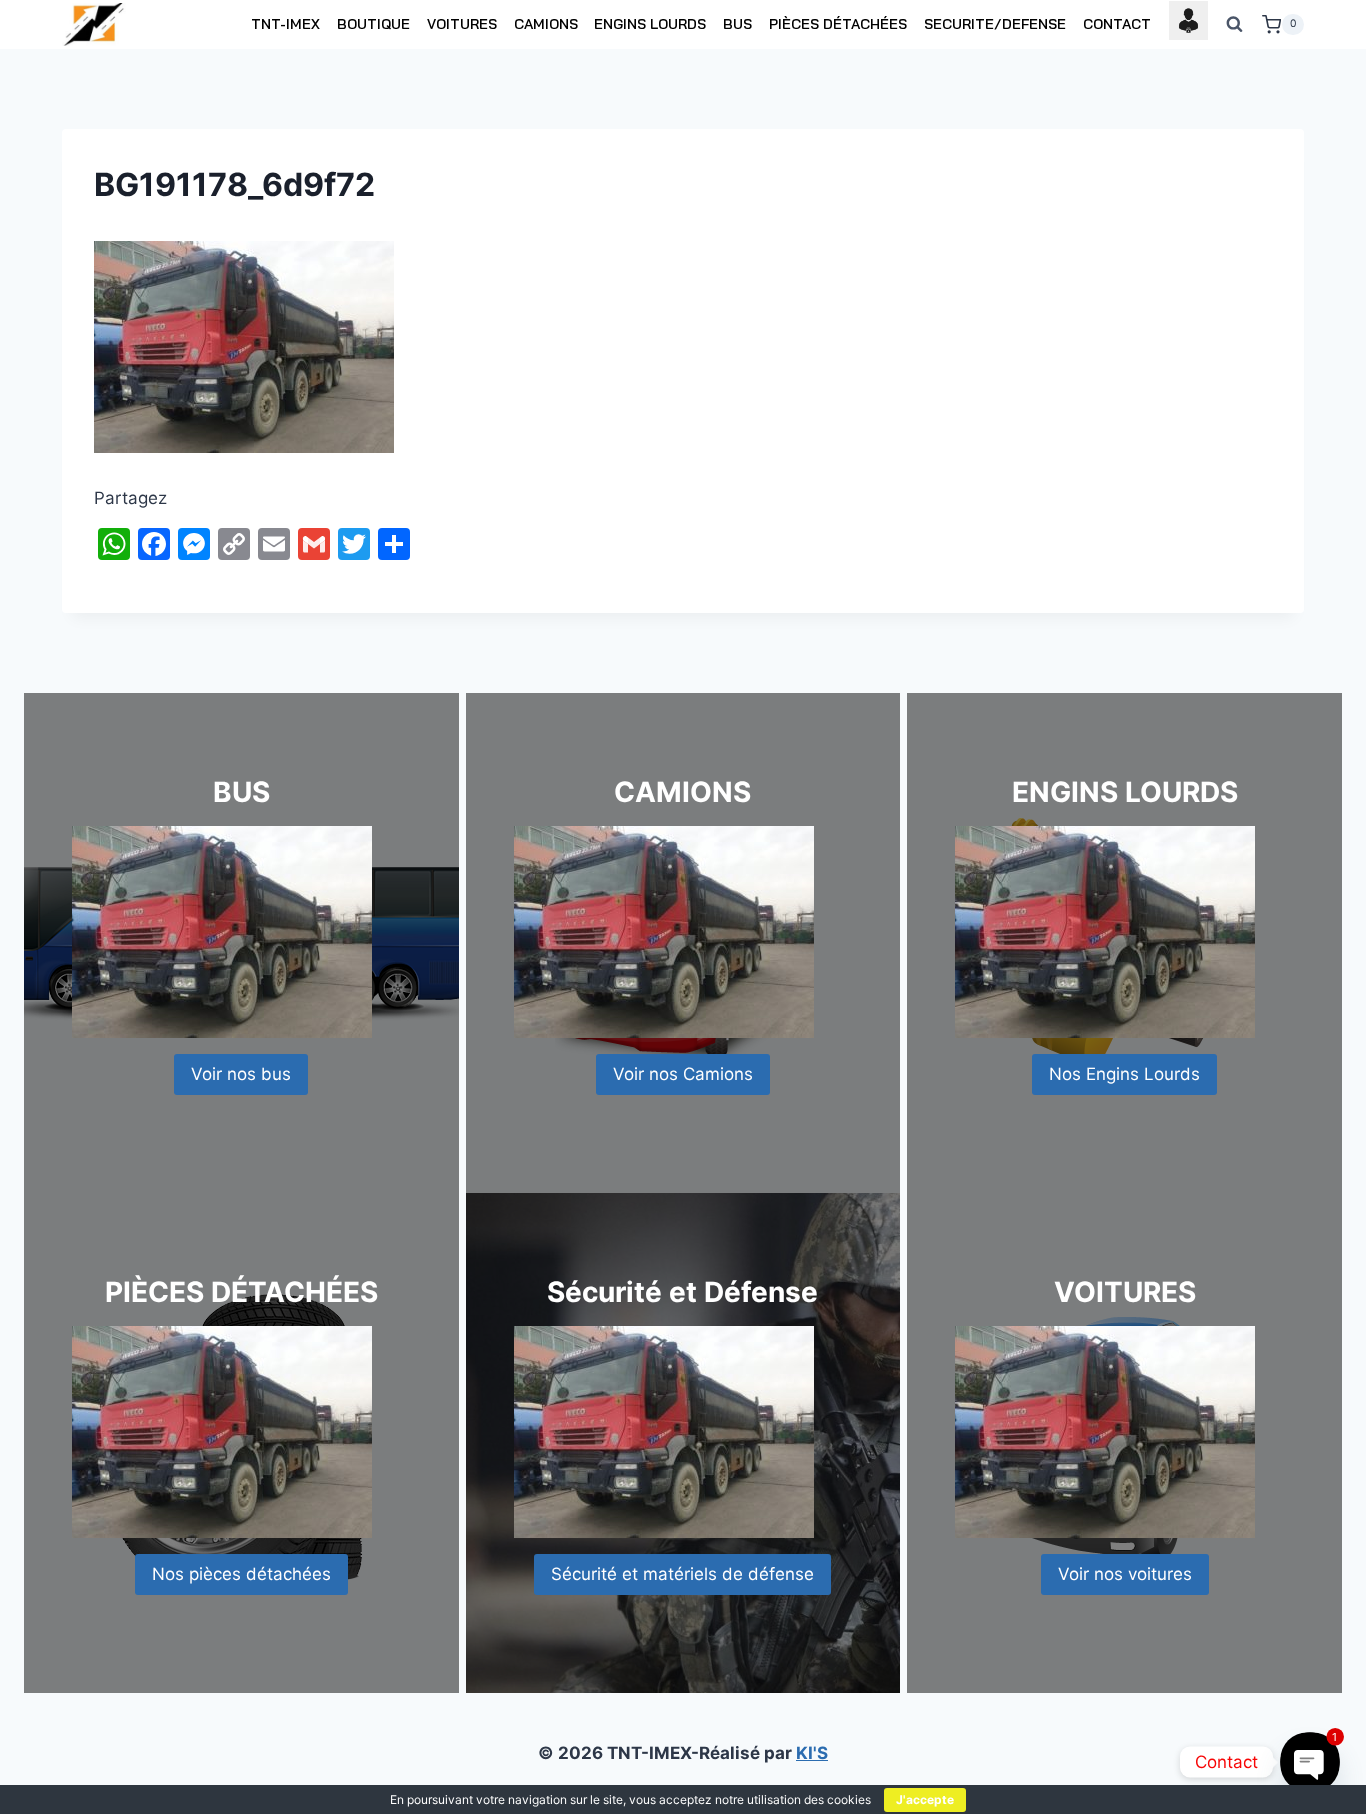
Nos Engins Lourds (1124, 1074)
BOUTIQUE (373, 24)
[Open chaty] (1309, 1761)
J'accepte (925, 1799)
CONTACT (1117, 24)
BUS (737, 24)
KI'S (812, 1753)
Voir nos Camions (683, 1074)
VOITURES (462, 24)
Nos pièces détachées (241, 1574)
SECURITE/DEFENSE (995, 24)
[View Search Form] (1235, 25)
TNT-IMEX (285, 24)
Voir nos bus (241, 1074)
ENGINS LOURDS (650, 24)
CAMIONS (546, 24)
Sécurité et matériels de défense (682, 1574)
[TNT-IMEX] (95, 24)
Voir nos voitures (1125, 1574)
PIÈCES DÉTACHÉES (838, 24)
